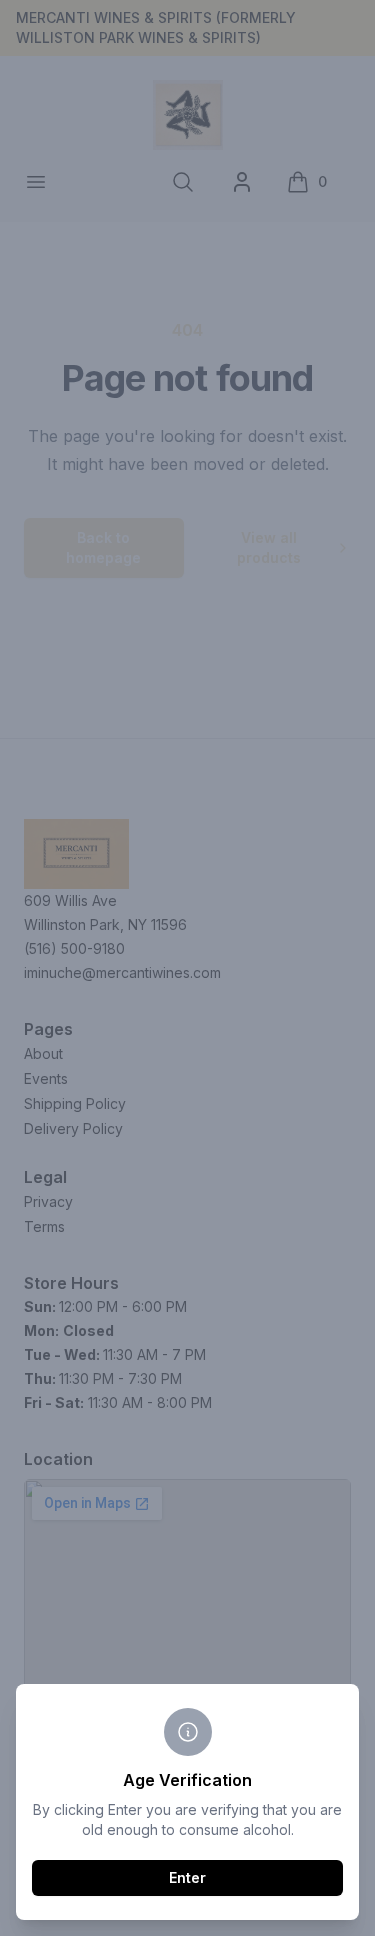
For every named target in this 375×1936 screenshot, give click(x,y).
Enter (187, 1877)
